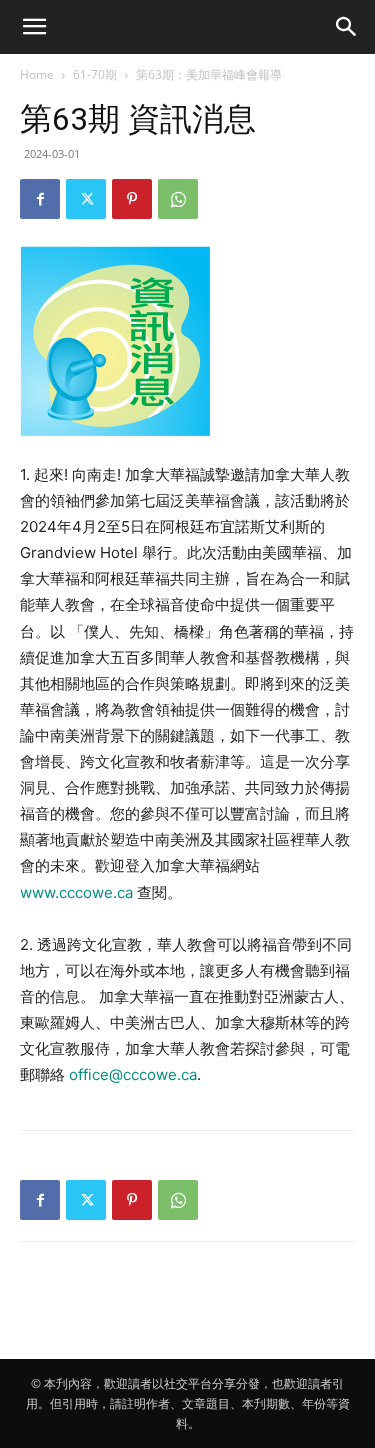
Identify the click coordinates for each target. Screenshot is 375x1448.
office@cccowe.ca (133, 1074)
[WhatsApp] (178, 199)
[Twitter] (86, 199)
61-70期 (95, 74)
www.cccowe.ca (76, 892)
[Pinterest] (132, 199)
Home (37, 74)
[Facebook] (40, 199)
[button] (34, 27)
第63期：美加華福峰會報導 (209, 74)
